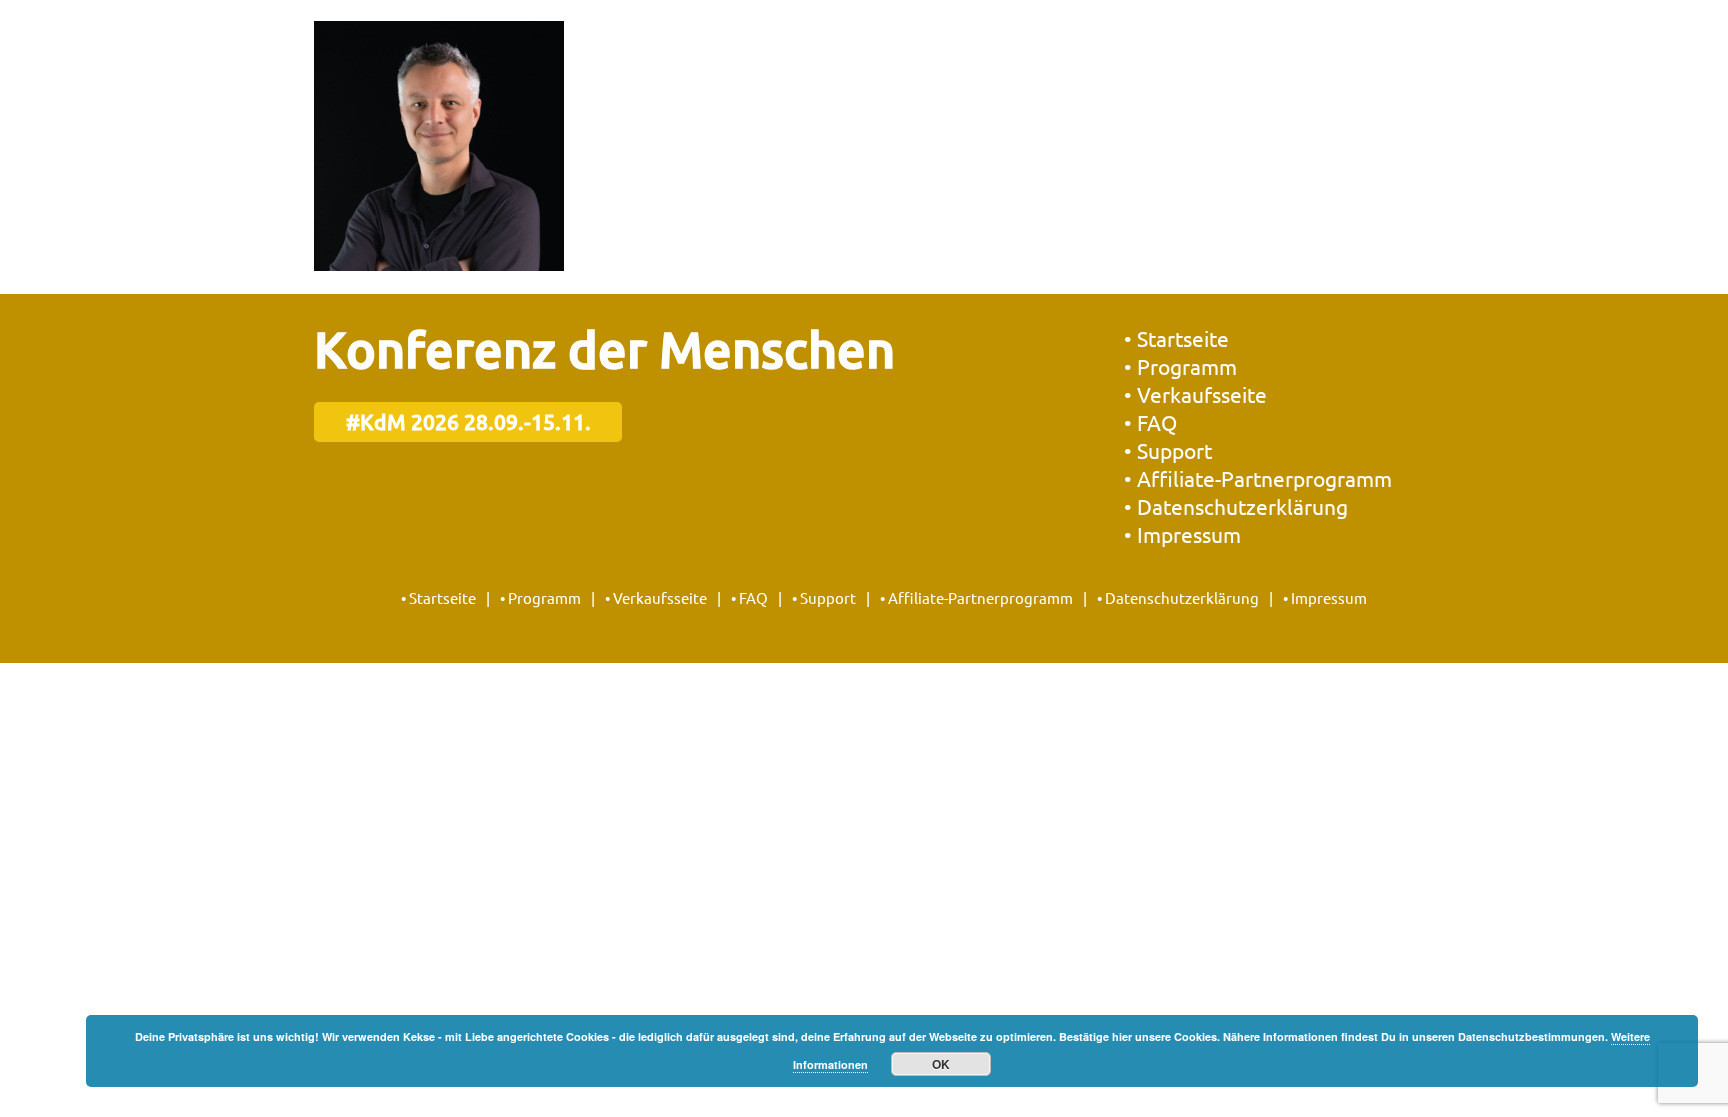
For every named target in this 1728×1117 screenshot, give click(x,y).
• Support (1168, 450)
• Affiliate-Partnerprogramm (1258, 478)
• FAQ (1150, 422)
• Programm (1180, 366)
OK (941, 1064)
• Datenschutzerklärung (1236, 506)
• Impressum (1182, 534)
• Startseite (1176, 338)
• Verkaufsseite (1195, 394)
